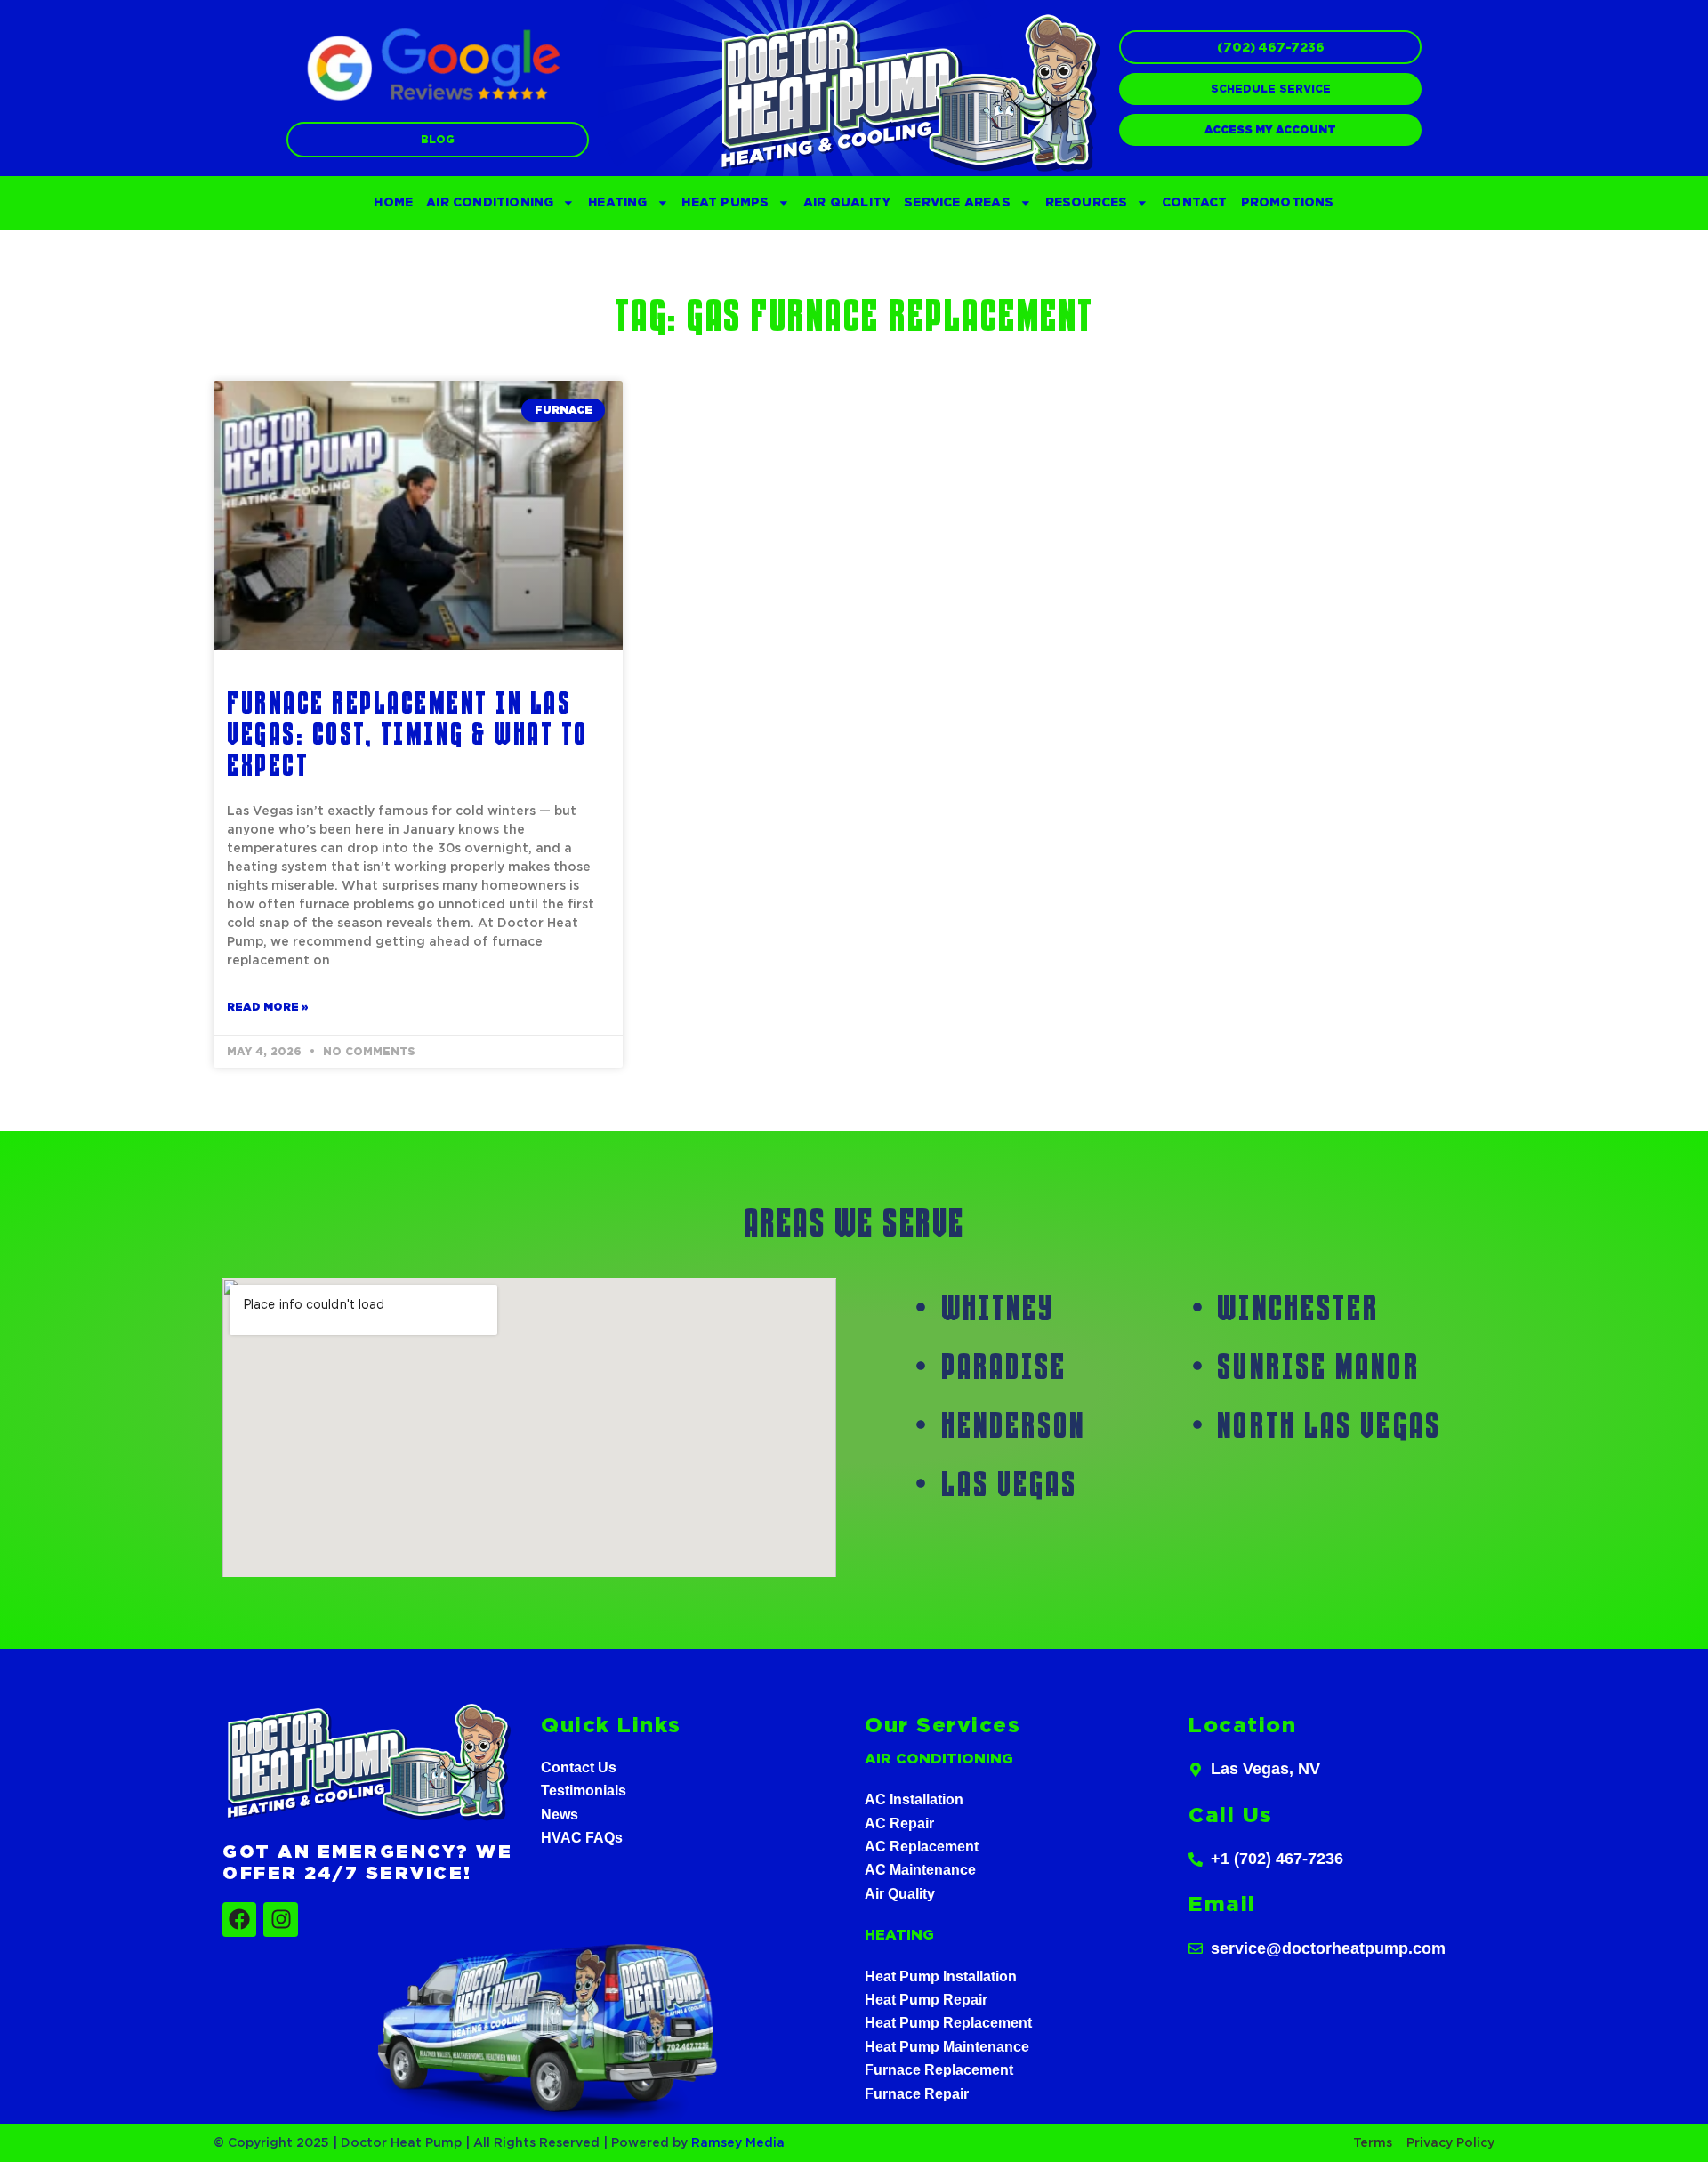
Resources (1087, 202)
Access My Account (1270, 130)
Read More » (267, 1007)
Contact (1194, 202)
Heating (617, 202)
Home (393, 202)
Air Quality (847, 202)
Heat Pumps (725, 202)
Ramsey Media (738, 2142)
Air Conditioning (490, 202)
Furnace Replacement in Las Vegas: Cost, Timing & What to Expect (407, 733)
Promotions (1288, 202)
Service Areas (957, 202)
